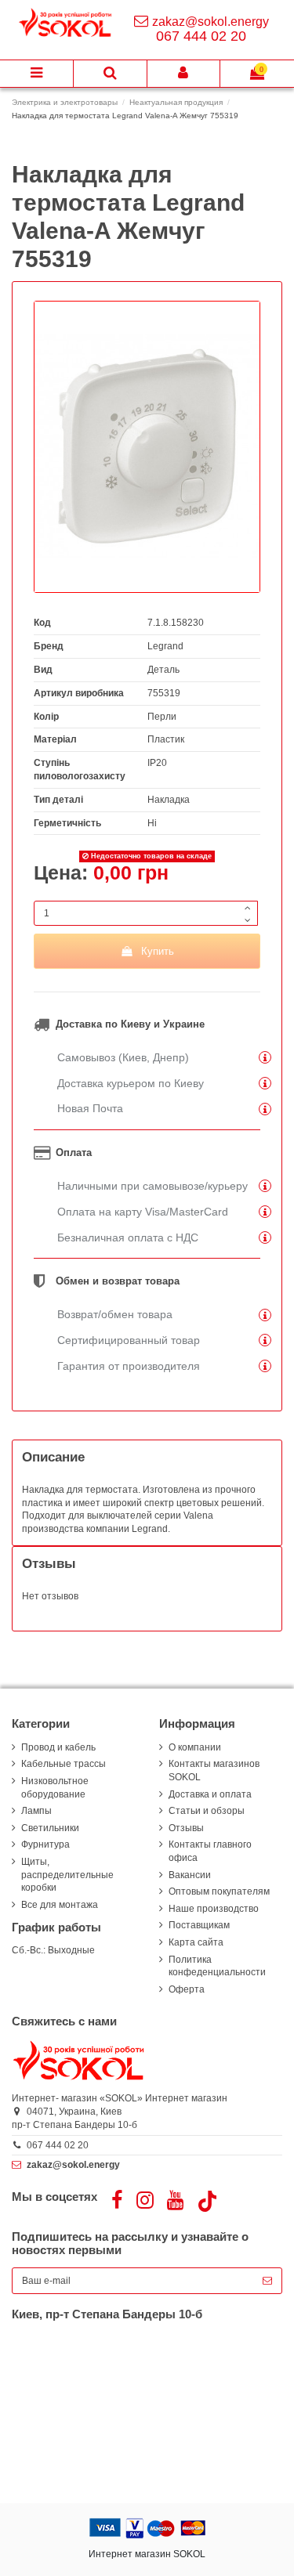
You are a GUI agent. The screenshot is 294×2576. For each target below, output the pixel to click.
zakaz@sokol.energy (211, 22)
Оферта (187, 1989)
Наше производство (214, 1909)
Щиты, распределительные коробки (67, 1875)
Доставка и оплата (210, 1794)
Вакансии (190, 1875)
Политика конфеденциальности (217, 1966)
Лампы (36, 1811)
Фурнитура (45, 1844)
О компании (195, 1747)
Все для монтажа (60, 1905)
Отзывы (186, 1828)
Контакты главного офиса (210, 1851)
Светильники (50, 1828)
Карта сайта (196, 1942)
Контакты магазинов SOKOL (214, 1770)
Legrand (165, 646)
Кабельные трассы (64, 1764)
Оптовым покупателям (219, 1891)
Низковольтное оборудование (55, 1788)
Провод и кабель (58, 1747)
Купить (158, 951)
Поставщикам (199, 1925)
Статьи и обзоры (207, 1811)
